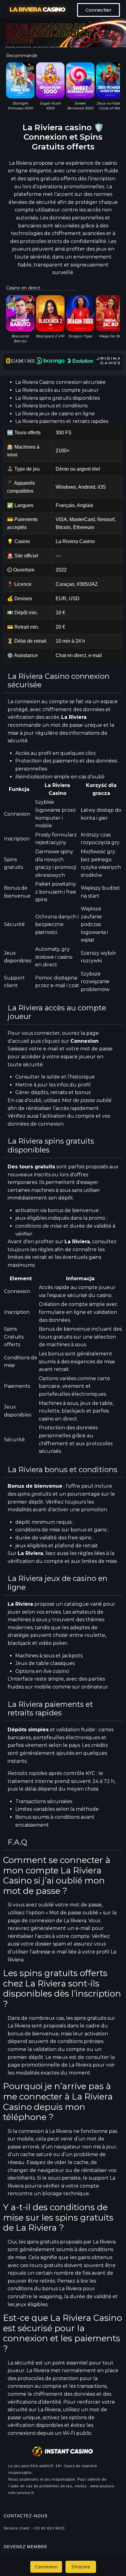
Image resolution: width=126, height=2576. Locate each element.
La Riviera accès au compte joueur (57, 390)
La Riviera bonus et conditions (51, 406)
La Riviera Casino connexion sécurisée (61, 382)
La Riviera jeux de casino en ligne (55, 414)
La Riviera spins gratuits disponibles (57, 398)
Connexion (46, 2567)
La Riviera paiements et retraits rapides (62, 421)
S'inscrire (81, 2567)
